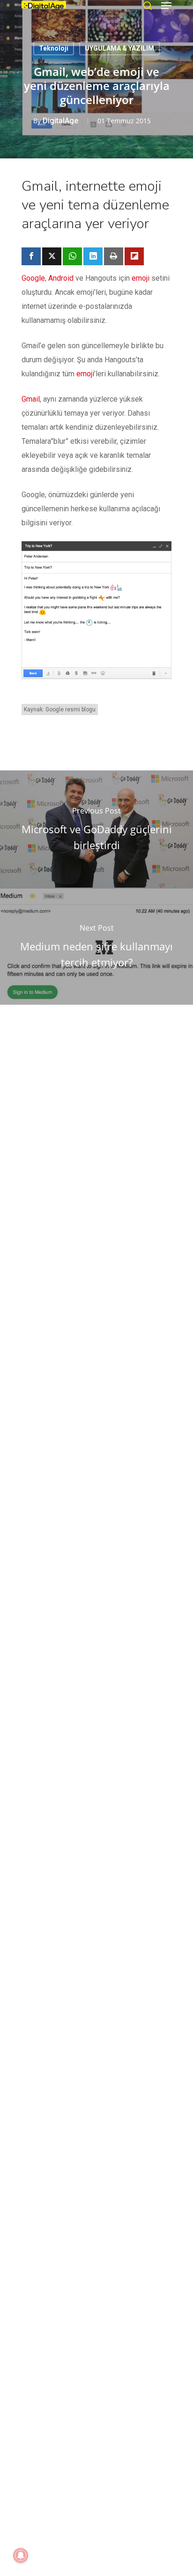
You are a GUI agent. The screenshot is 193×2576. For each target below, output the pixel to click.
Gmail (31, 399)
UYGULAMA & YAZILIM (119, 48)
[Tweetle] (52, 256)
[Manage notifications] (21, 2555)
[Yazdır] (114, 256)
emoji (141, 278)
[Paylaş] (31, 256)
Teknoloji (54, 48)
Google (33, 278)
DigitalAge (60, 121)
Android (61, 278)
